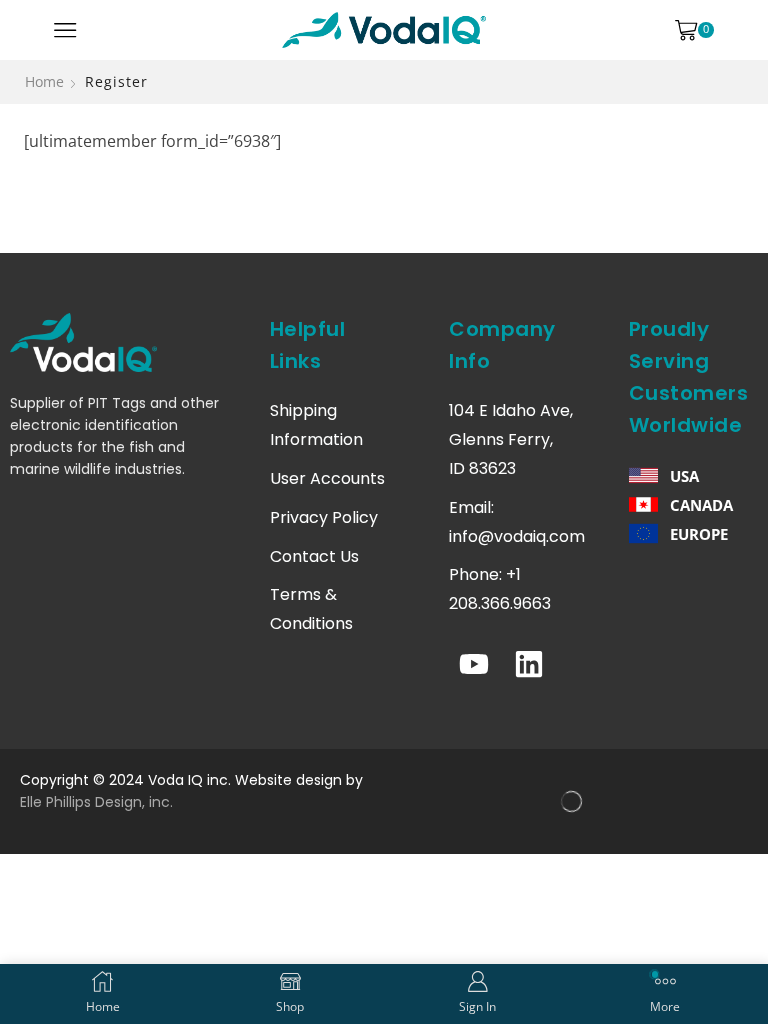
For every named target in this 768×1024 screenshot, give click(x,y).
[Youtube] (474, 664)
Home (44, 81)
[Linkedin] (529, 664)
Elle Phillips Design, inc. (96, 802)
